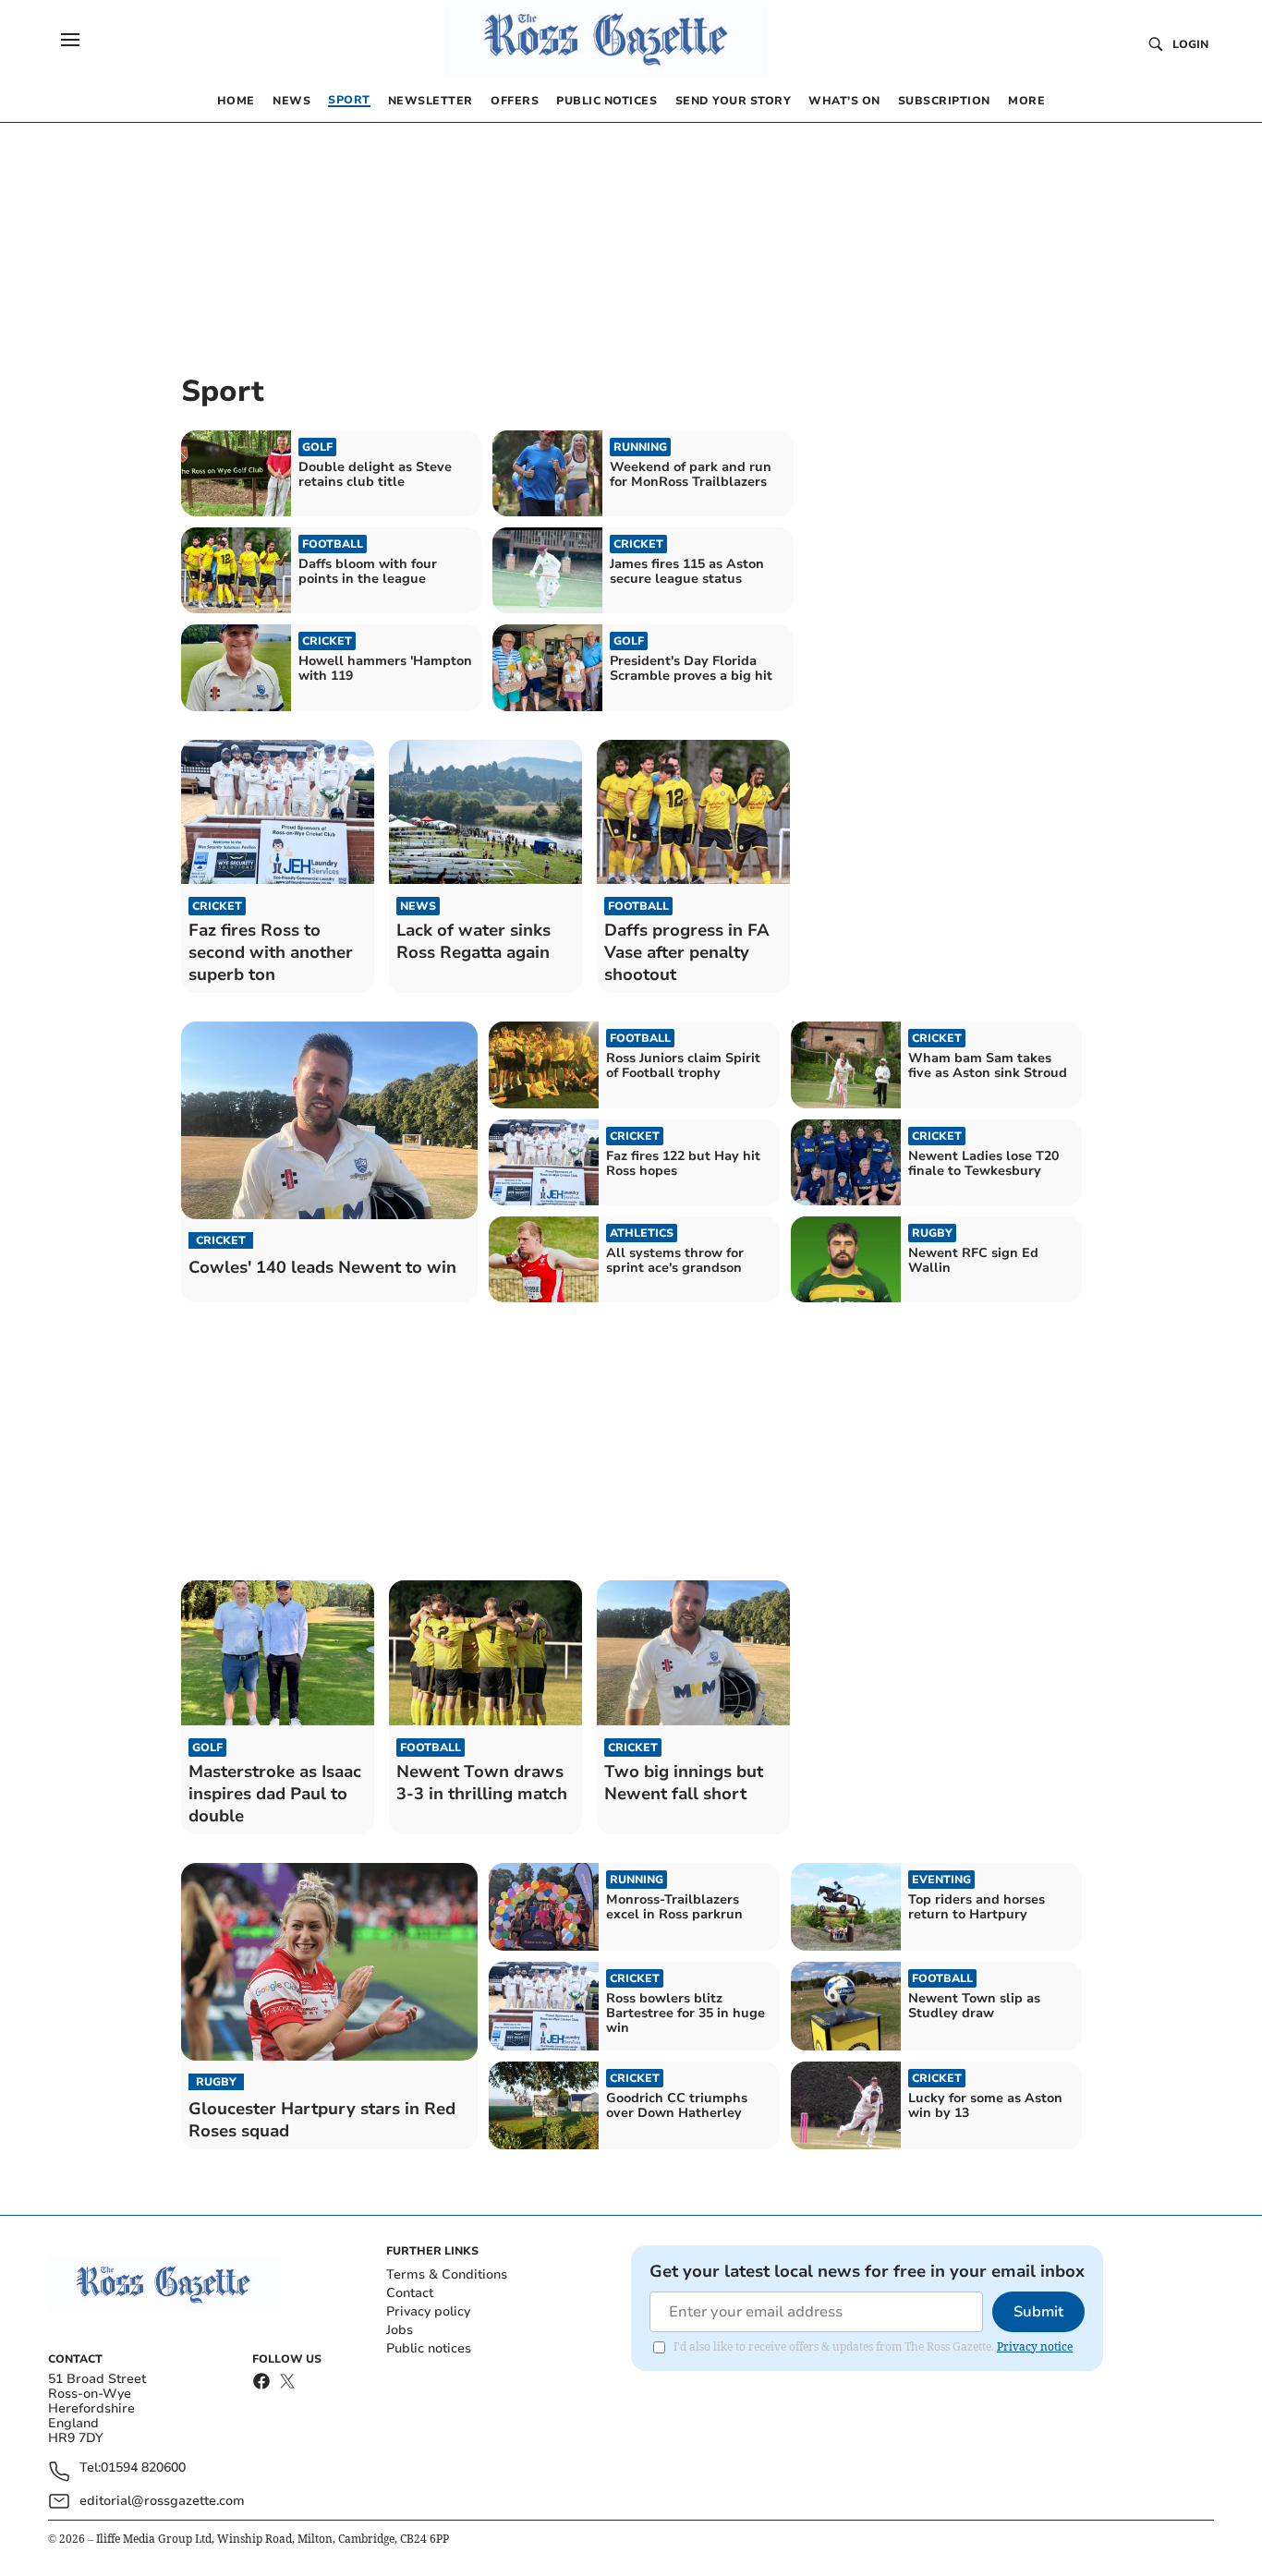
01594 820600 (143, 2468)
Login (1190, 44)
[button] (70, 40)
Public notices (429, 2348)
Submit (1038, 2312)
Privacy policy (428, 2311)
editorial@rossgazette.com (162, 2501)
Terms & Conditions (447, 2274)
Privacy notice (1035, 2346)
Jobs (400, 2330)
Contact (410, 2293)
